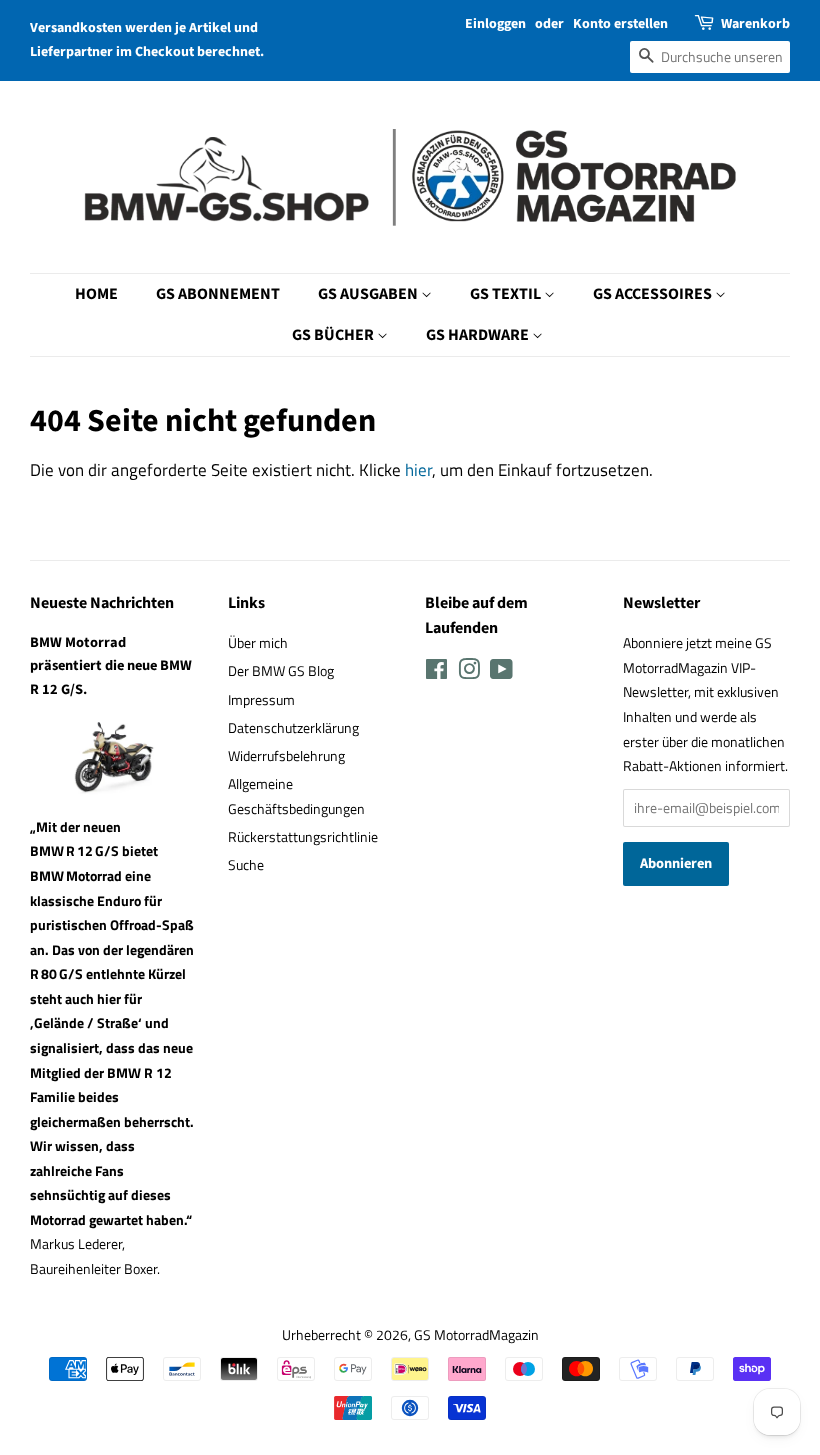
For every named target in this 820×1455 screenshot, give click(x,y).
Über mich (258, 643)
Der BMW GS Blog (281, 671)
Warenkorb (755, 24)
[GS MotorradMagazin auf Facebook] (436, 673)
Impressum (261, 700)
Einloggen (495, 24)
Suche (246, 865)
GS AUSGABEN (369, 294)
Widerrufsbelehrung (286, 756)
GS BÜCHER (334, 335)
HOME (96, 294)
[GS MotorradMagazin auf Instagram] (469, 673)
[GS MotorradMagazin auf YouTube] (501, 673)
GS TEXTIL (507, 294)
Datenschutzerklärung (293, 728)
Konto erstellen (620, 24)
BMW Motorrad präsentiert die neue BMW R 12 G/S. (111, 665)
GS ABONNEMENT (218, 294)
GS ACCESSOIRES (654, 294)
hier (418, 470)
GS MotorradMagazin (476, 1335)
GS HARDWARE (479, 335)
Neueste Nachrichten (102, 603)
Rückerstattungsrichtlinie (303, 837)
